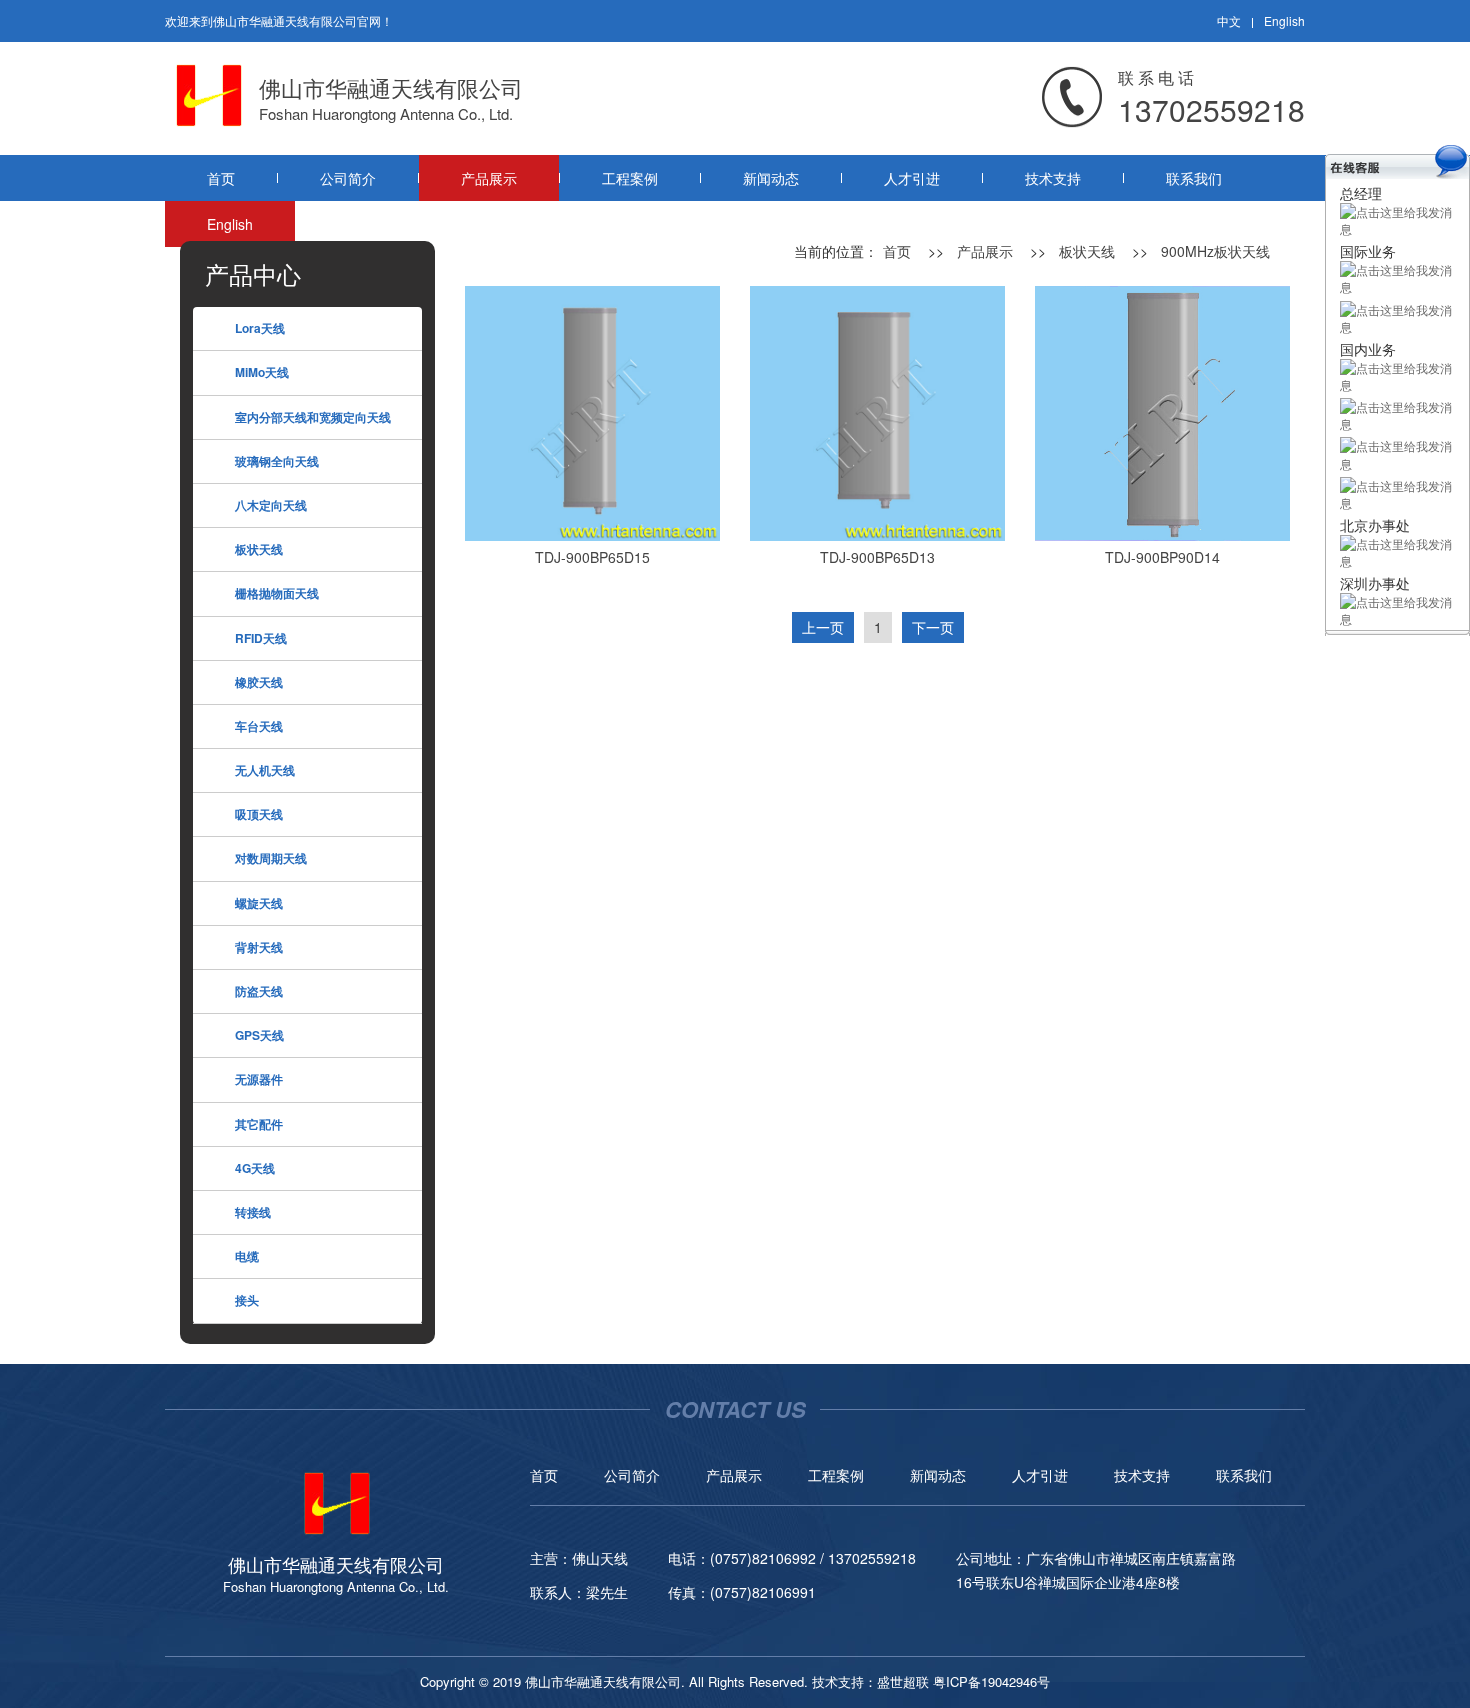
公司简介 (348, 178)
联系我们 (1194, 178)
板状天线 (1087, 251)
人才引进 (912, 178)
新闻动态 (771, 178)
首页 (221, 178)
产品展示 (489, 178)
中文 (1229, 20)
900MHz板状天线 (1215, 251)
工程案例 (630, 178)
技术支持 (1053, 178)
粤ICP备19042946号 (991, 1681)
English (1284, 20)
